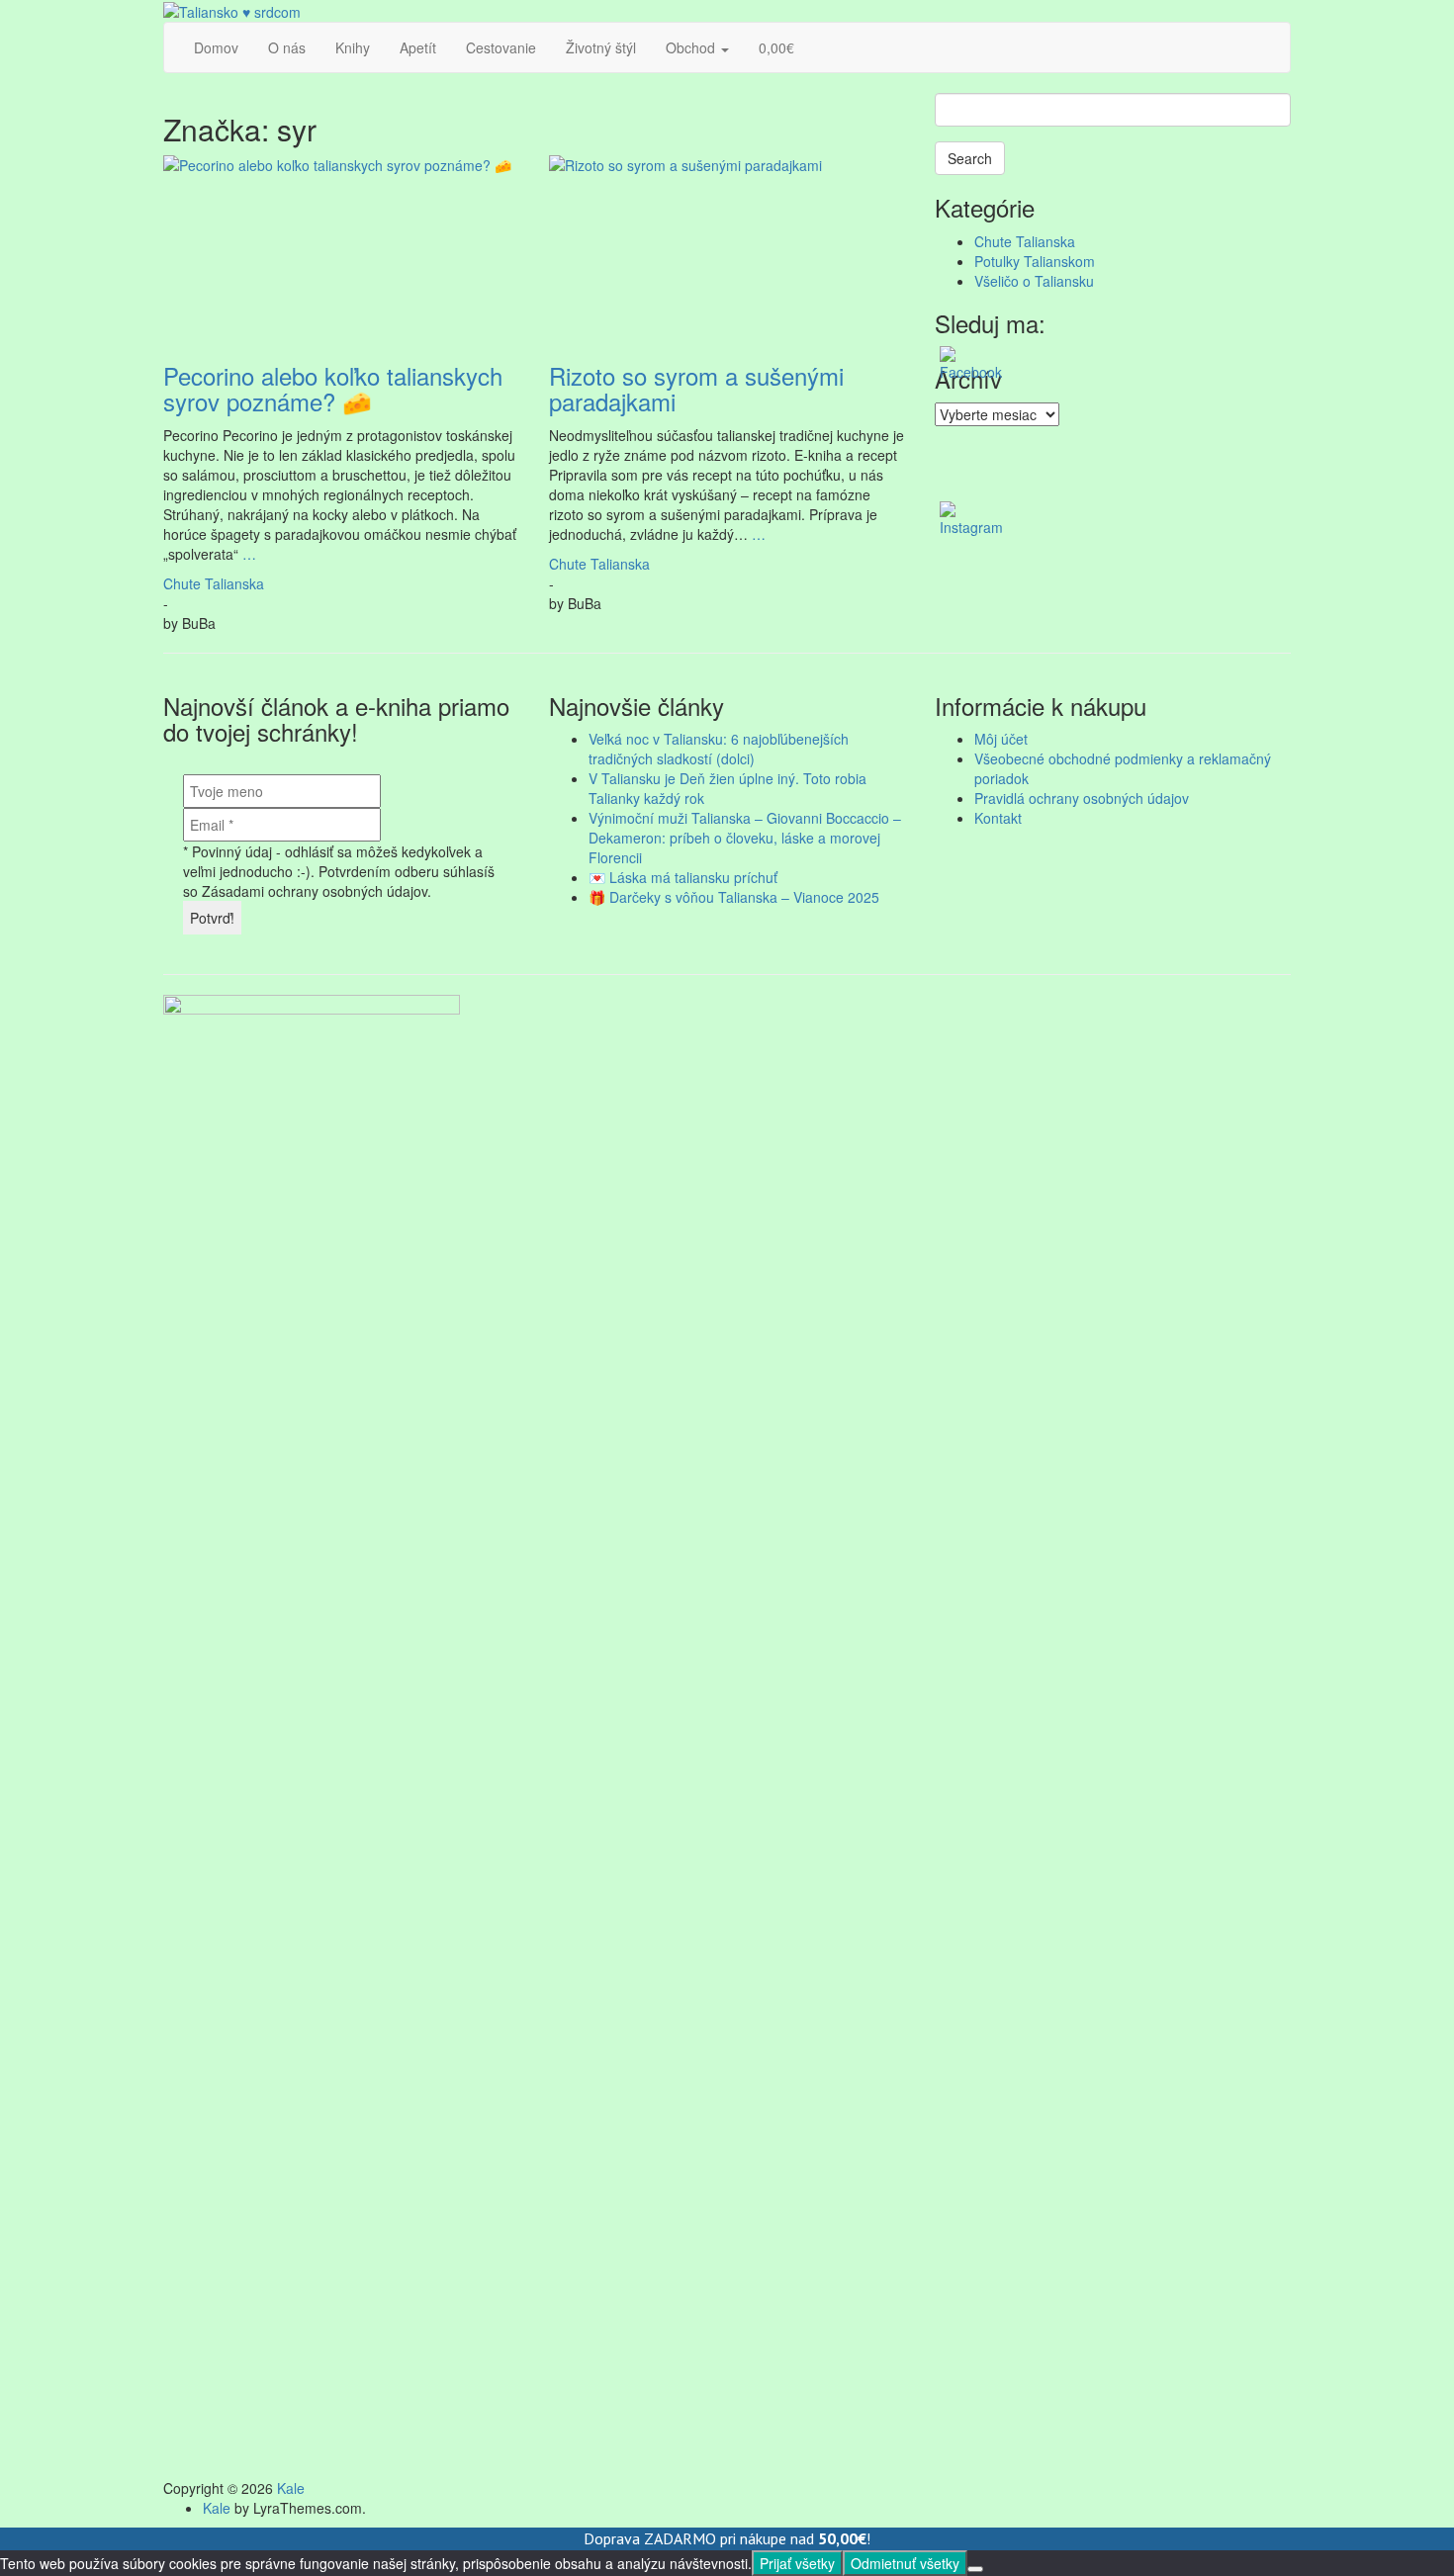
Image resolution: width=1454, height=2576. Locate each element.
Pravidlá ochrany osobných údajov (1082, 798)
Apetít (418, 47)
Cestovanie (501, 47)
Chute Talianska (214, 583)
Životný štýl (601, 47)
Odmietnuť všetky (905, 2563)
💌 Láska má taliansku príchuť (683, 877)
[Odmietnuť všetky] (975, 2569)
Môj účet (1001, 739)
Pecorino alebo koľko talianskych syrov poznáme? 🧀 (333, 388)
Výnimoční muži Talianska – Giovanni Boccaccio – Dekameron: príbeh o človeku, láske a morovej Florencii (745, 838)
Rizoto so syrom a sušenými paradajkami (696, 388)
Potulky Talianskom (1035, 261)
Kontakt (998, 818)
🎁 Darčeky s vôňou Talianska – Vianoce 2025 (734, 897)
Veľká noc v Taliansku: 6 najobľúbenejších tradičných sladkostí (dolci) (719, 749)
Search (970, 158)
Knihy (353, 47)
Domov (216, 47)
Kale (291, 2488)
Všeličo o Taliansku (1034, 281)
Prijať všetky (797, 2563)
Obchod (692, 47)
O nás (287, 47)
